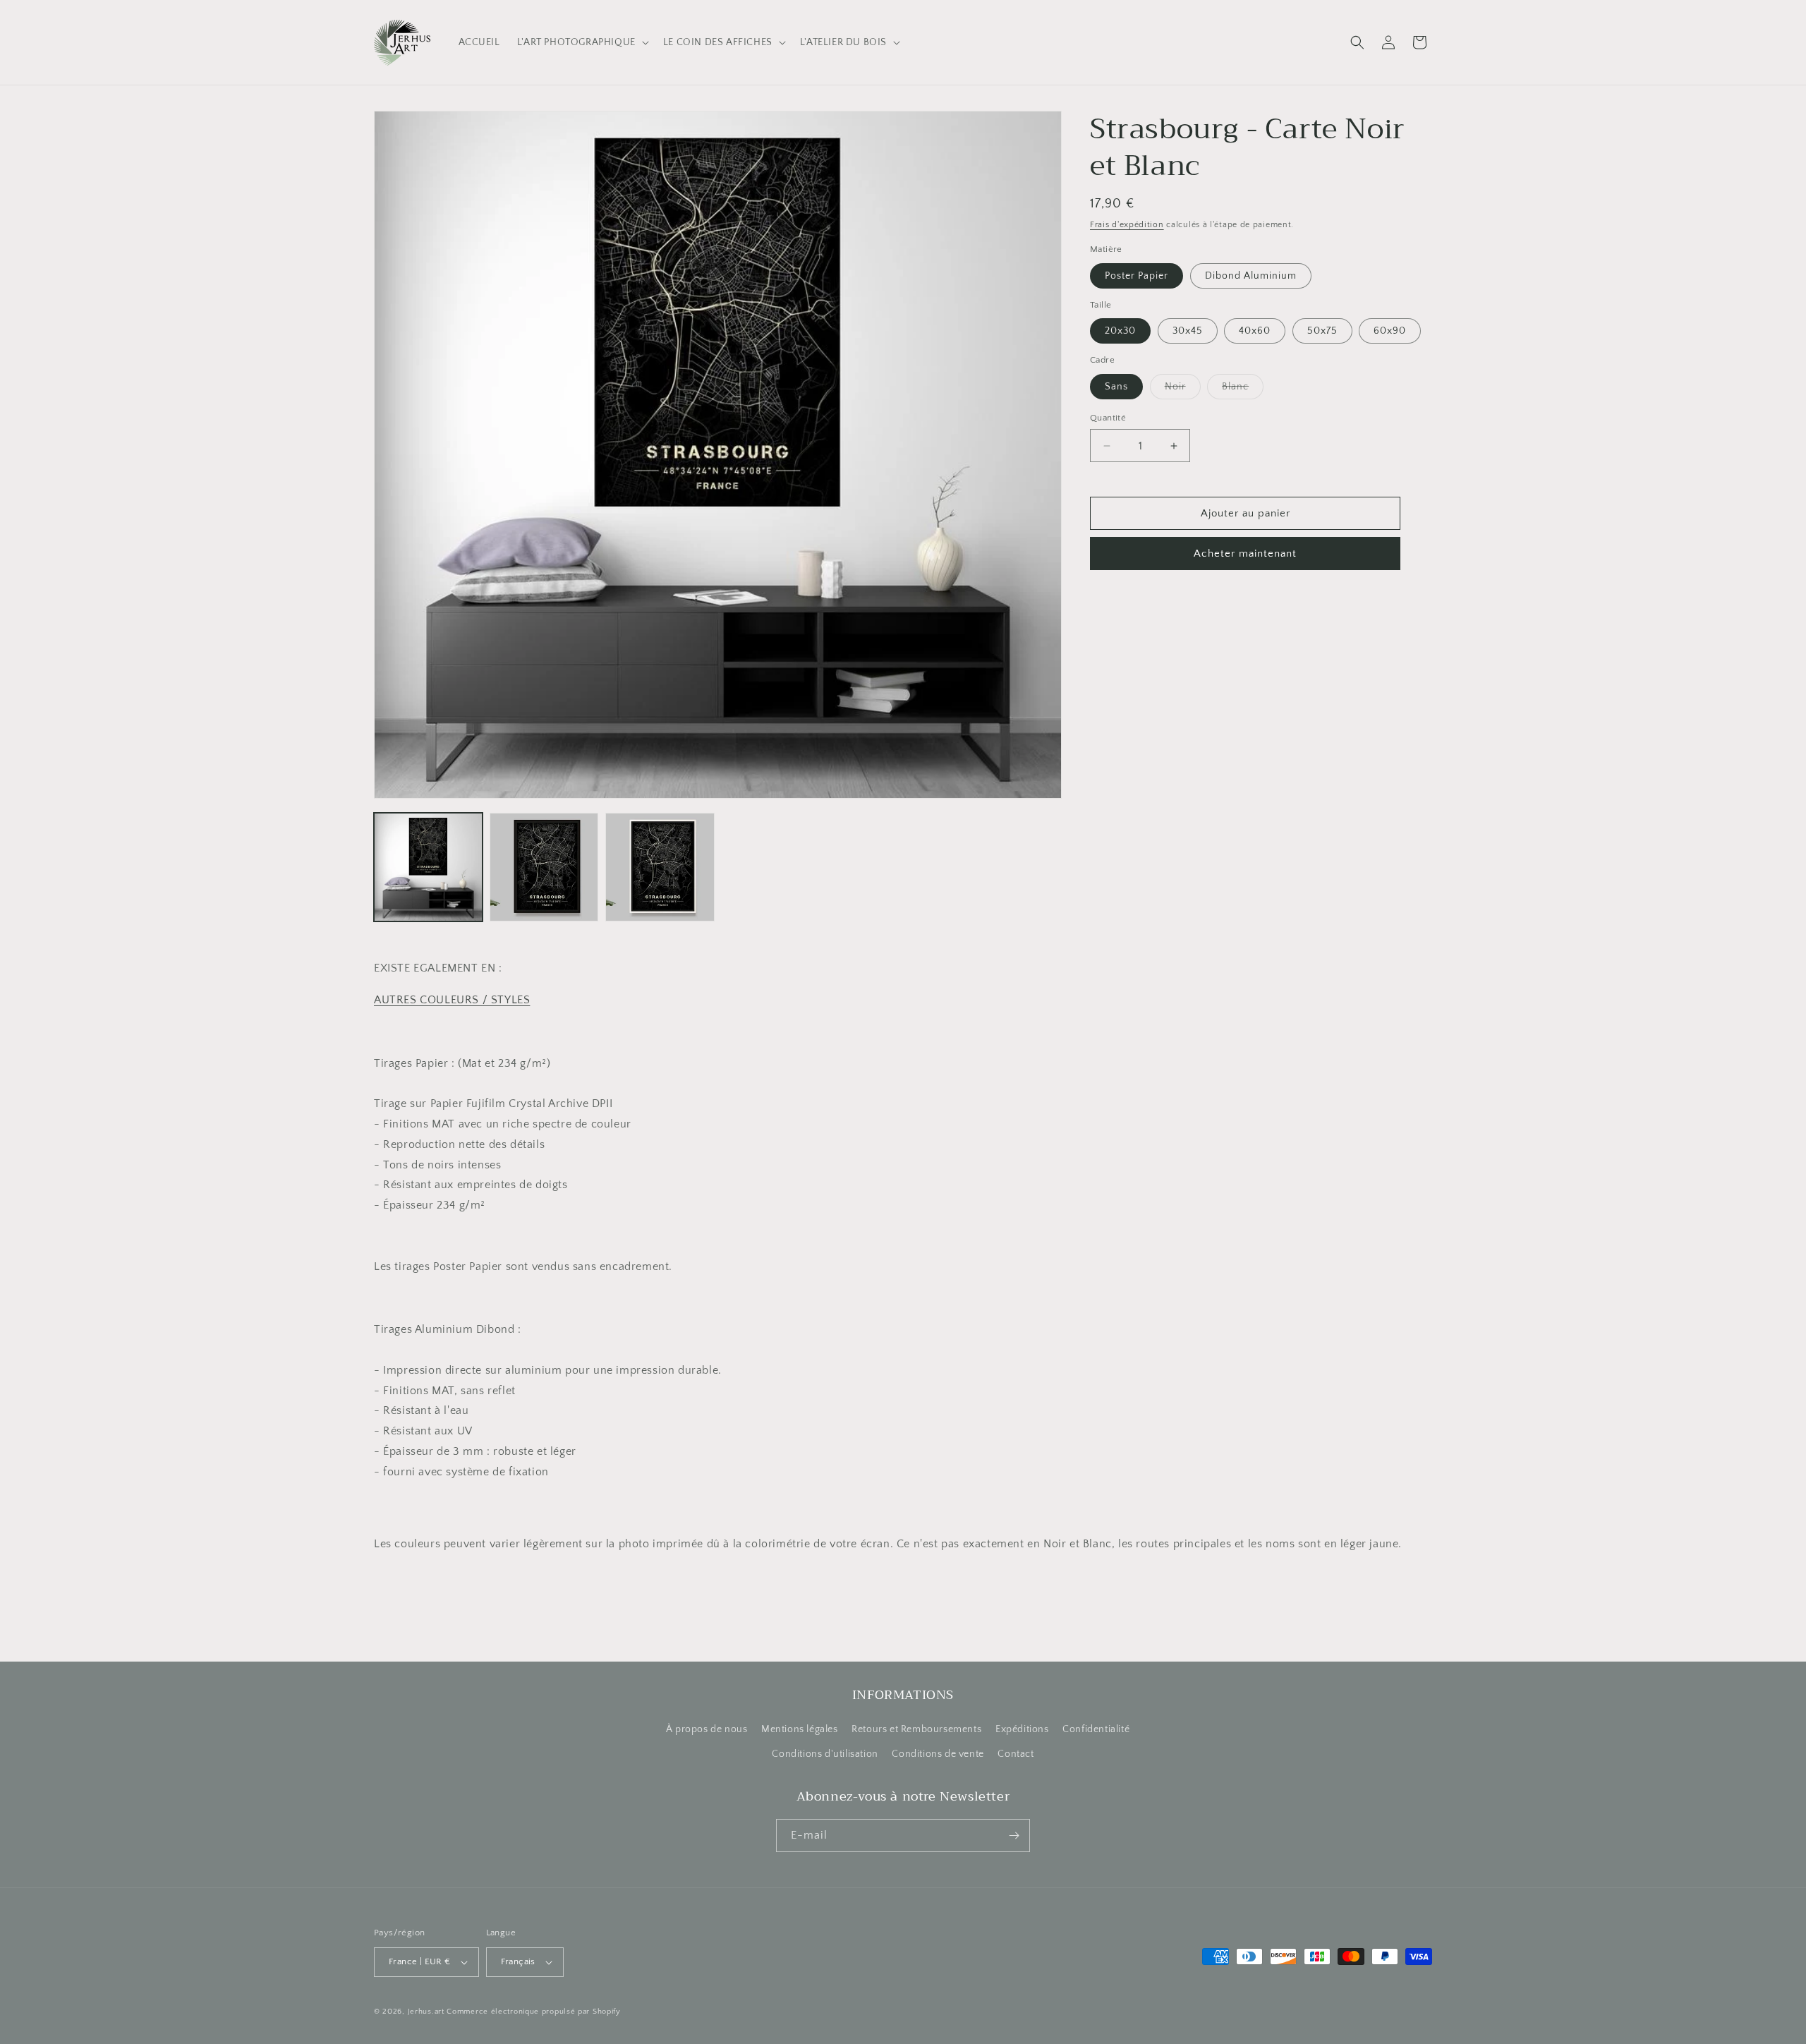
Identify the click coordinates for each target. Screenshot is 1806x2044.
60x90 (1390, 331)
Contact (1016, 1754)
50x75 (1322, 331)
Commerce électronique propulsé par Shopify (533, 2012)
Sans (1116, 387)
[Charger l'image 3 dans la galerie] (660, 867)
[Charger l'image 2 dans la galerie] (544, 867)
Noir (1183, 390)
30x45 (1188, 331)
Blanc (1243, 390)
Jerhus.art (426, 2012)
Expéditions (1022, 1729)
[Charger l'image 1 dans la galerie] (428, 867)
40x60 (1255, 331)
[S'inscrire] (1014, 1836)
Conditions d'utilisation (825, 1754)
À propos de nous (707, 1729)
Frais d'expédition (1127, 225)
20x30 (1120, 331)
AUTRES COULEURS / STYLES (452, 1000)
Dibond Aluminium (1251, 276)
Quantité (1108, 418)
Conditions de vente (938, 1754)
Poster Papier (1137, 276)
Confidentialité (1096, 1729)
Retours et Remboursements (916, 1729)
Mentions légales (800, 1729)
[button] (582, 42)
